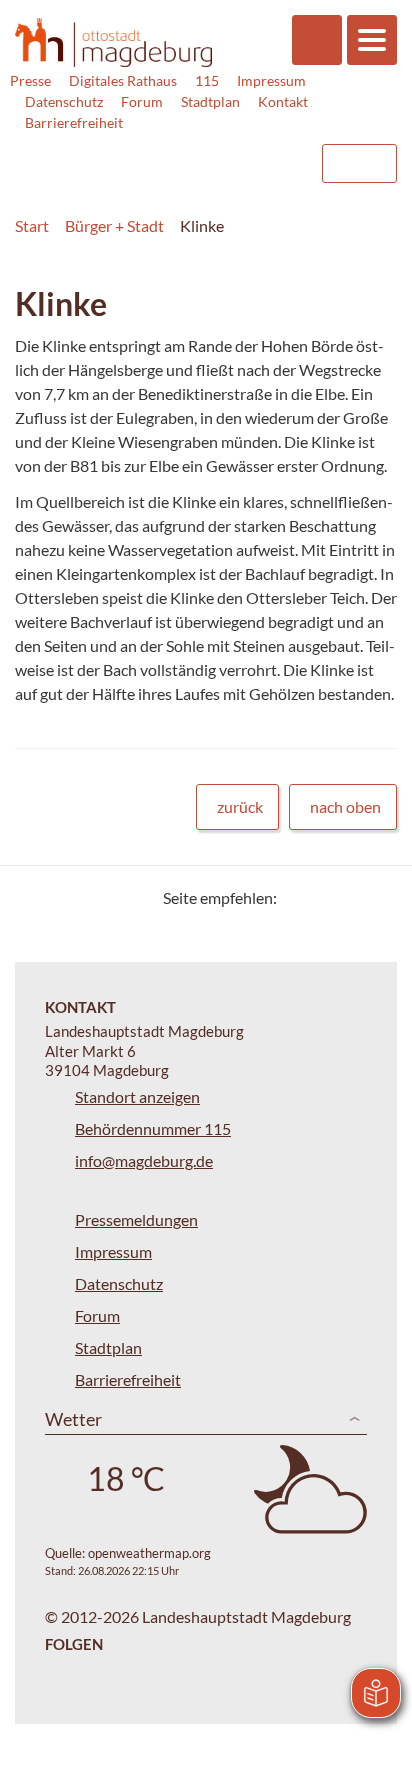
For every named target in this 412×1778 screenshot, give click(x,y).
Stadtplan (210, 101)
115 (207, 80)
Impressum (271, 80)
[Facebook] (324, 897)
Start (32, 225)
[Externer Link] (143, 154)
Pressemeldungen (136, 1219)
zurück (240, 806)
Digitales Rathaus (123, 80)
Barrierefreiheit (74, 122)
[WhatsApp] (374, 897)
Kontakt (283, 101)
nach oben (345, 806)
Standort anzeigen (137, 1096)
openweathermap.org (149, 1553)
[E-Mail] (349, 897)
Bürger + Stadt (114, 225)
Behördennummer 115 (153, 1128)
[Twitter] (299, 897)
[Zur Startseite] (113, 42)
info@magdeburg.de (144, 1160)
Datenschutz (64, 101)
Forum (142, 101)
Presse (30, 80)
